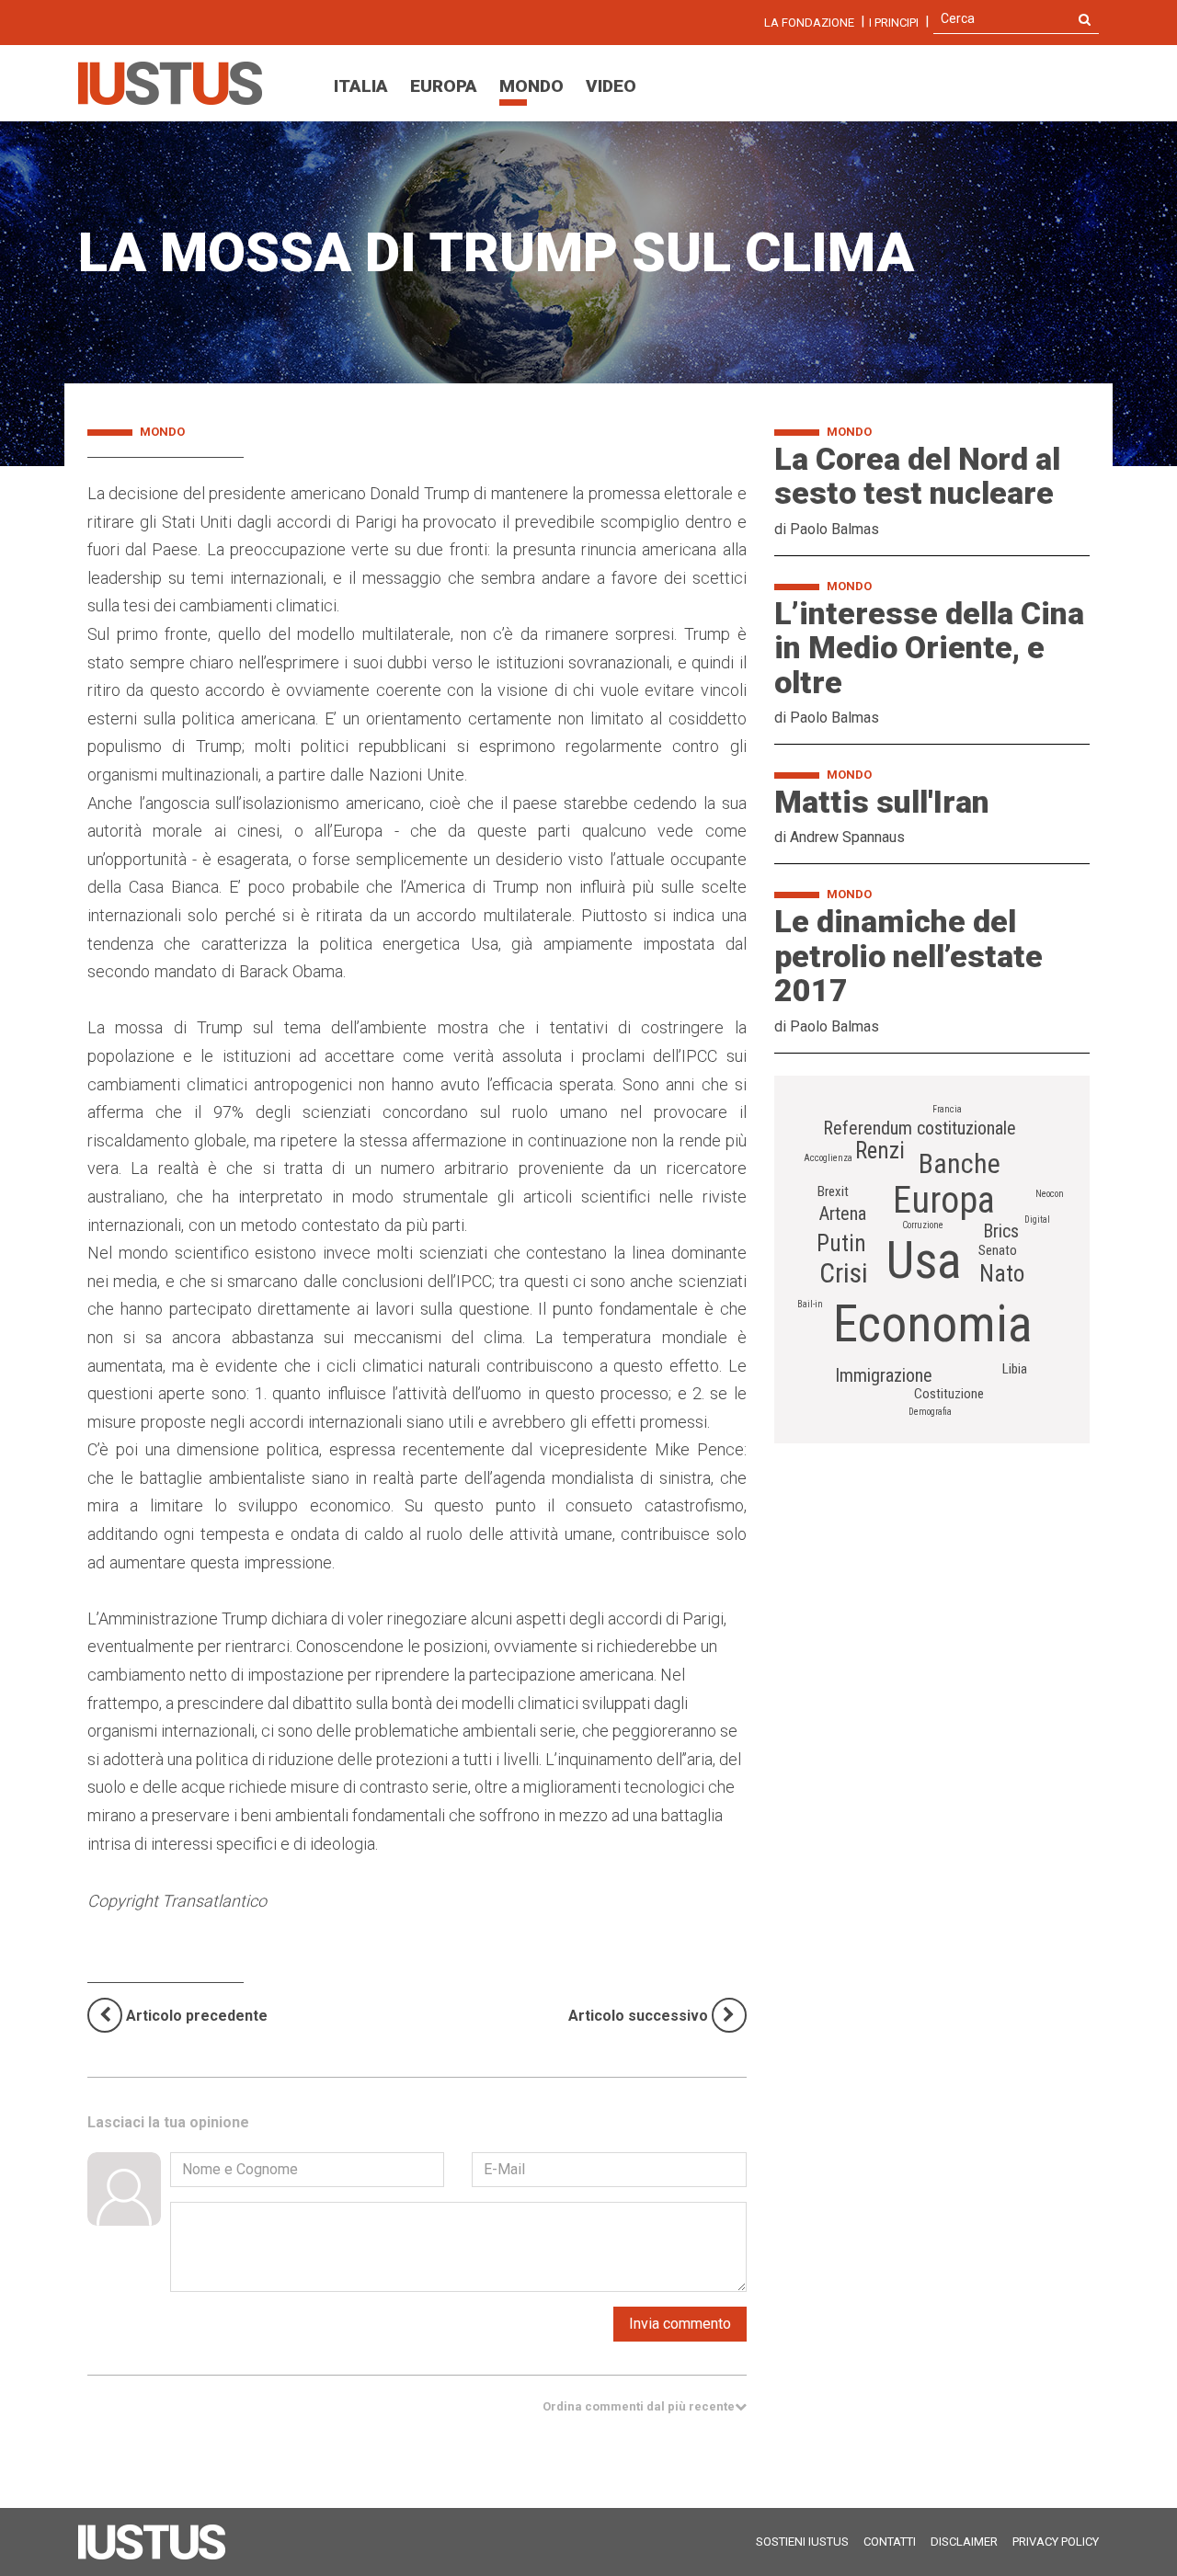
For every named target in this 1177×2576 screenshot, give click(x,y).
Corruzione (923, 1225)
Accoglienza (828, 1158)
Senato (998, 1250)
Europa (444, 86)
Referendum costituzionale (920, 1128)
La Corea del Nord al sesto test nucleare (917, 476)
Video (611, 86)
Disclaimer (964, 2542)
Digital (1037, 1220)
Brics (1001, 1231)
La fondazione (809, 23)
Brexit (833, 1191)
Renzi (880, 1151)
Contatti (890, 2542)
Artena (843, 1214)
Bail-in (810, 1304)
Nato (1002, 1274)
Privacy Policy (1056, 2542)
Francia (947, 1109)
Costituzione (949, 1394)
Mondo (531, 86)
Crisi (844, 1273)
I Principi (894, 23)
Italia (361, 86)
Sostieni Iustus (802, 2542)
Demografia (930, 1412)
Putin (841, 1243)
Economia (933, 1324)
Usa (924, 1260)
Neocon (1050, 1194)
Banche (960, 1163)
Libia (1015, 1369)
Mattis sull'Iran (882, 802)
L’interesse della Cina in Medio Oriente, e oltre (929, 648)
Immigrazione (884, 1375)
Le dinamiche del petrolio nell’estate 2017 (908, 956)
